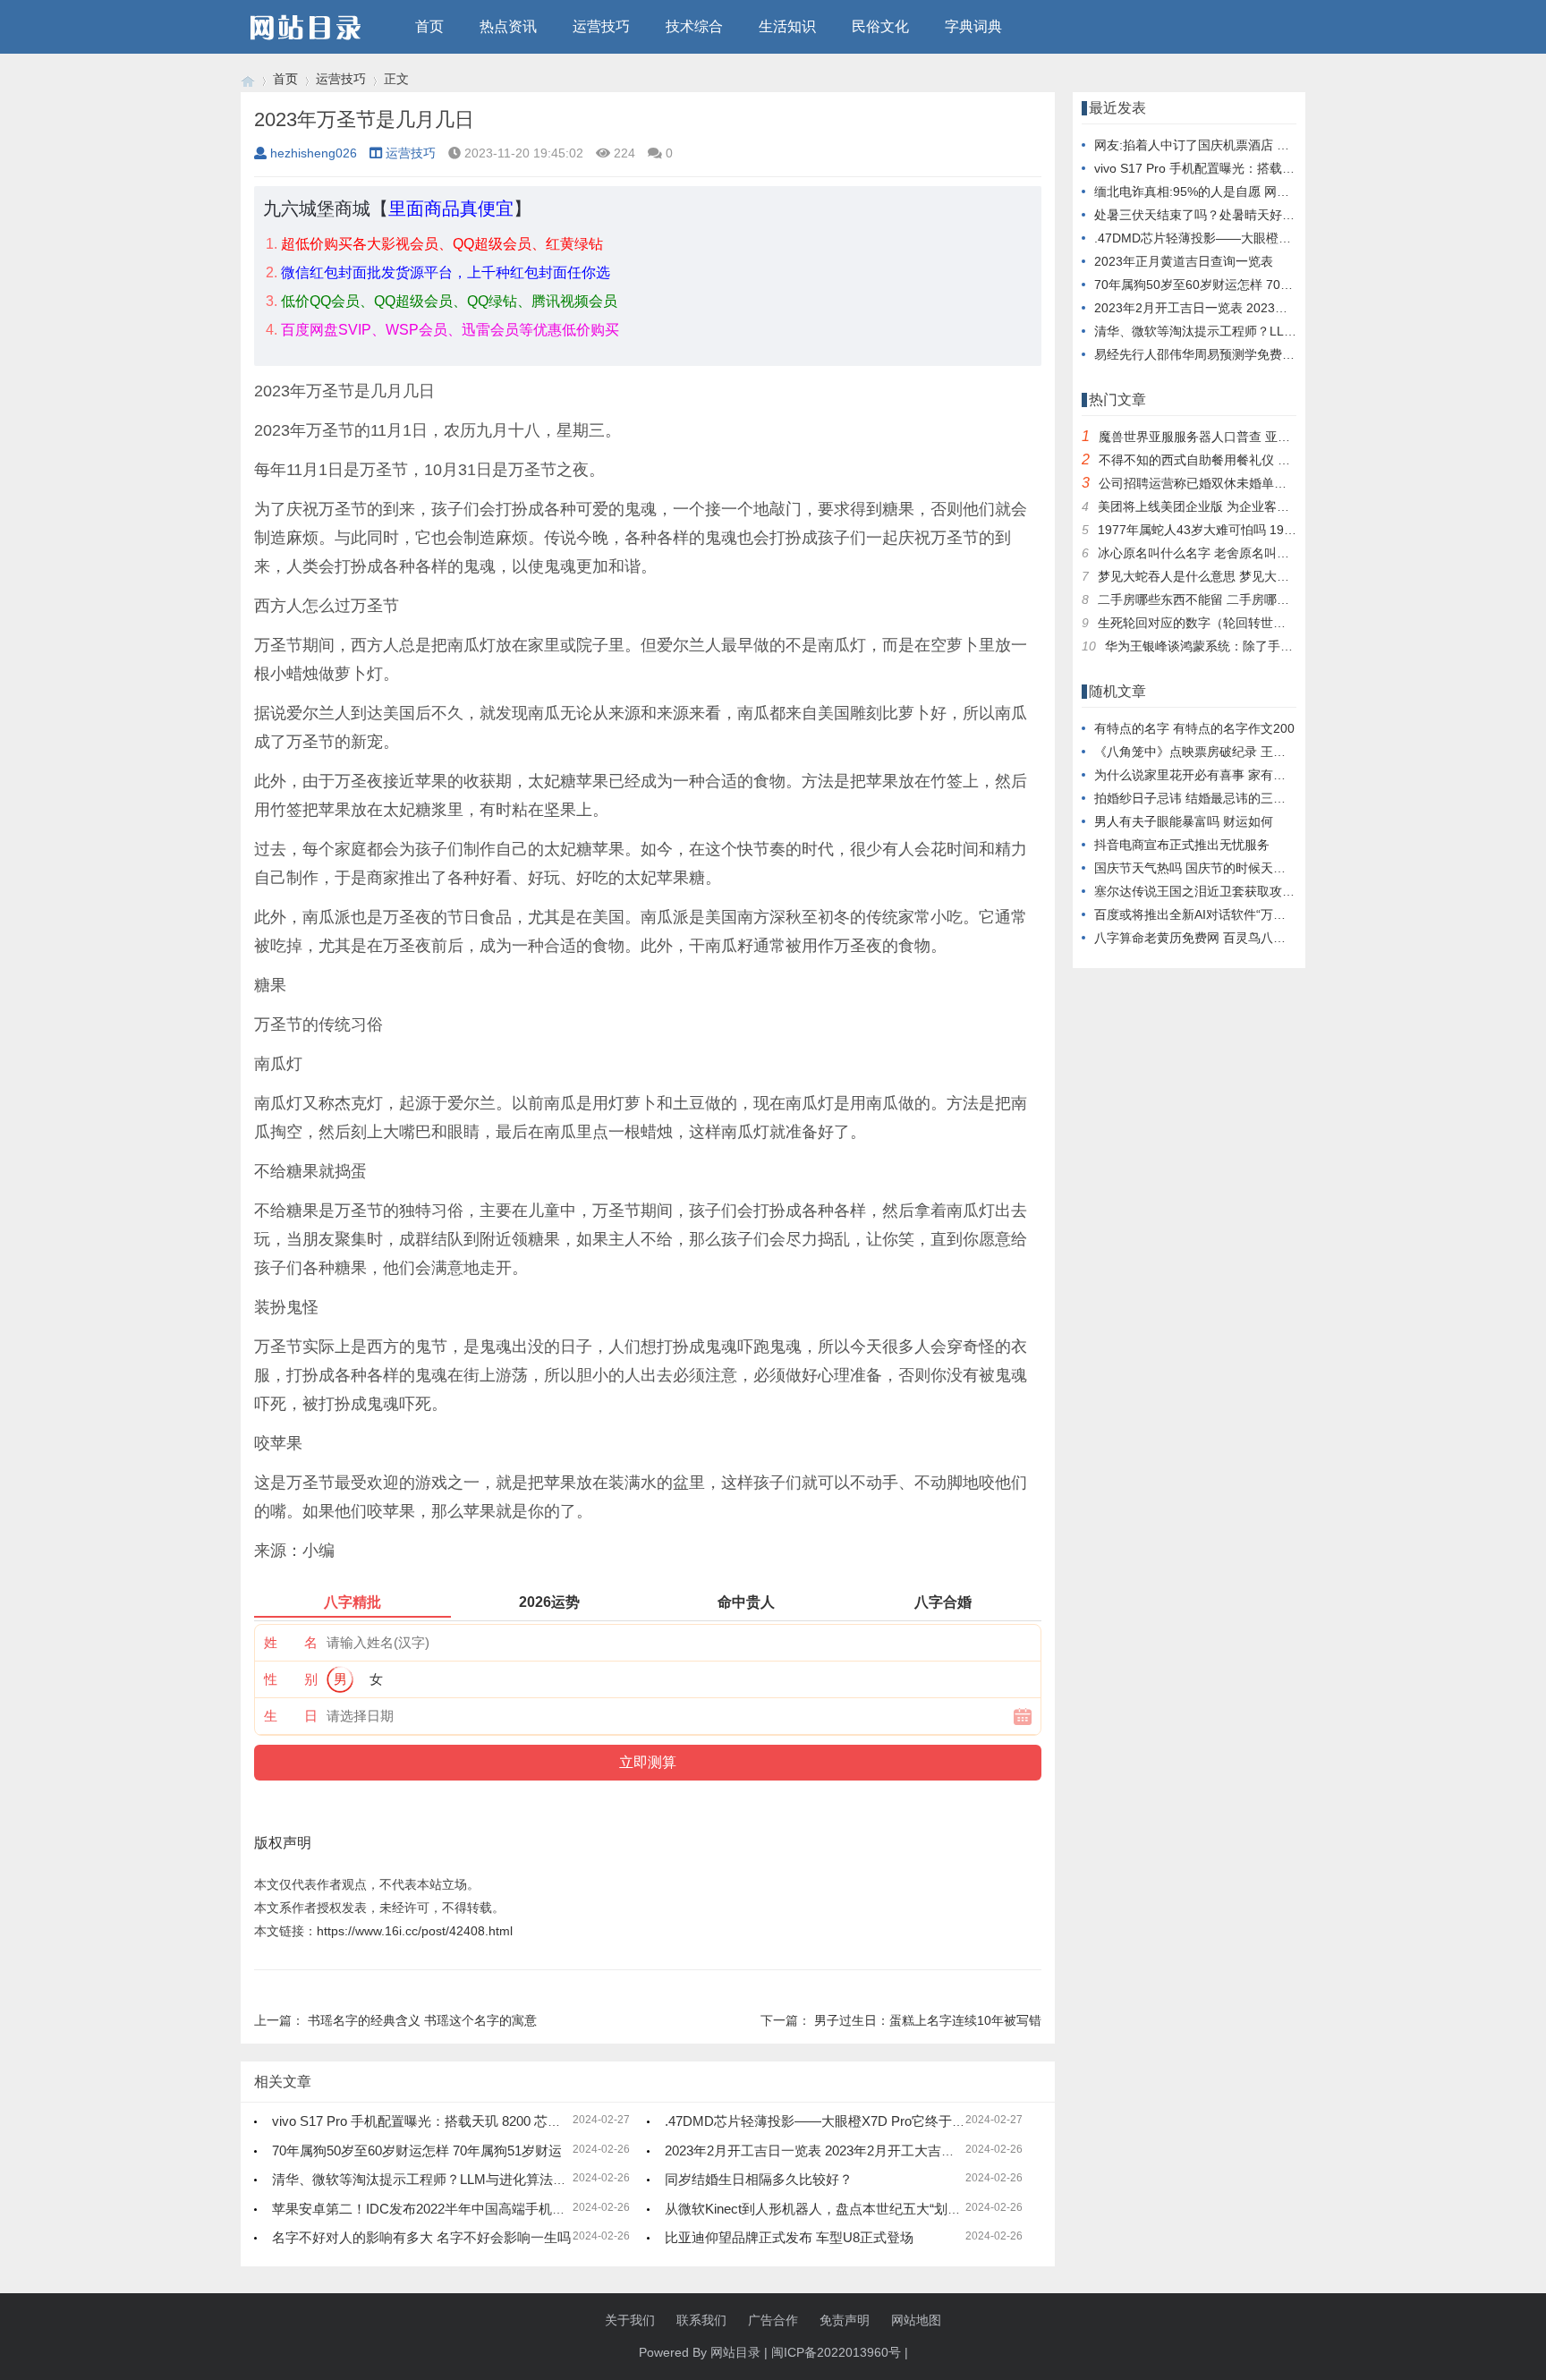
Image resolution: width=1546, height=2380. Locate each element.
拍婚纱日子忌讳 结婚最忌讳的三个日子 (1202, 798)
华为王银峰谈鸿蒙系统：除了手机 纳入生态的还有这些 (1257, 646)
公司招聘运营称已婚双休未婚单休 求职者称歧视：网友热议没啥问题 (1288, 483)
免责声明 (845, 2320)
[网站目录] (248, 79)
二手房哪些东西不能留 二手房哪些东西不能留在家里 (1244, 599)
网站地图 (916, 2320)
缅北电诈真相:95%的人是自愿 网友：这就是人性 (1229, 191)
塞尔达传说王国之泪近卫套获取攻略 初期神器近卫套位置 (1253, 891)
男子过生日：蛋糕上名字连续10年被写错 (928, 2020)
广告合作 (773, 2320)
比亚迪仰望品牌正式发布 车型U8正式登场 (789, 2237)
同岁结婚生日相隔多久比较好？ (759, 2179)
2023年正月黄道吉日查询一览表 (1184, 261)
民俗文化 (880, 26)
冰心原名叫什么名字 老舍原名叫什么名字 (1212, 553)
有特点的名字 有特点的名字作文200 (1194, 728)
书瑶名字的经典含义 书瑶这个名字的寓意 (422, 2020)
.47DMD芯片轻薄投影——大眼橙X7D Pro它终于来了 (822, 2121)
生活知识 (787, 26)
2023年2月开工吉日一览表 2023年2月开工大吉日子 (816, 2150)
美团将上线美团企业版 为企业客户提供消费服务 (1231, 506)
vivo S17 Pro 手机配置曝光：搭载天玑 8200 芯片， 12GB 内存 (457, 2121)
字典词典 (973, 26)
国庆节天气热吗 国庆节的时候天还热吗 (1202, 868)
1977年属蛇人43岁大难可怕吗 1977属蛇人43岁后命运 (1249, 530)
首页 (429, 26)
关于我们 (630, 2320)
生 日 (291, 1716)
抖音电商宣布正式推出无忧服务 (1182, 845)
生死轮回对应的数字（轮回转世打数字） (1210, 623)
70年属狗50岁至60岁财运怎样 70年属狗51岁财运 (417, 2150)
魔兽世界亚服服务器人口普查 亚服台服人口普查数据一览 (1257, 437)
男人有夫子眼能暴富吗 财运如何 (1184, 821)
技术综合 (694, 26)
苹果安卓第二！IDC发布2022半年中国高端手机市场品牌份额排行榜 (472, 2209)
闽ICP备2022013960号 (836, 2352)
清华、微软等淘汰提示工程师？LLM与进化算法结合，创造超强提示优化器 (493, 2179)
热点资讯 (508, 26)
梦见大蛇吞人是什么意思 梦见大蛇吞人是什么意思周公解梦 (1262, 576)
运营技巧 (601, 26)
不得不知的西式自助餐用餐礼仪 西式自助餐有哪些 (1238, 460)
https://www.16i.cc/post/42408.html (415, 1931)
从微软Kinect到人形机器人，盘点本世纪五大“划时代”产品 (835, 2209)
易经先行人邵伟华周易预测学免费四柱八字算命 (1226, 354)
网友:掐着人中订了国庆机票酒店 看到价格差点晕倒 (1236, 145)
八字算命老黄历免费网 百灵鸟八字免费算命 (1215, 938)
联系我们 (701, 2320)
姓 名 (291, 1642)
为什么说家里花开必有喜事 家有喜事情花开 (1215, 775)
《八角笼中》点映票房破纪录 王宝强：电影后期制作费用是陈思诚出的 (1290, 752)
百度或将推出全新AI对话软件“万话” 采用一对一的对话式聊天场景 (1275, 914)
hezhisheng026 (314, 153)
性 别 (291, 1679)
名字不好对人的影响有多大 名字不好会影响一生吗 (421, 2237)
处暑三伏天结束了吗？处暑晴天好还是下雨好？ (1226, 215)
